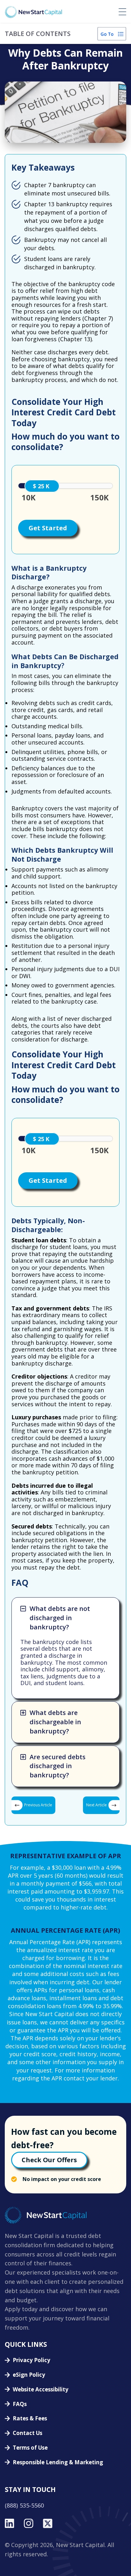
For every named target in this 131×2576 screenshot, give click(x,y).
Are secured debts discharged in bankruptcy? (58, 1766)
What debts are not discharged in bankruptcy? (60, 1618)
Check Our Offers (49, 2160)
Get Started (48, 528)
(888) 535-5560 (24, 2506)
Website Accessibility (41, 2390)
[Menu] (122, 12)
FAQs (20, 2404)
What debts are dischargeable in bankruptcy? (55, 1722)
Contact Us (28, 2433)
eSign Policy (29, 2375)
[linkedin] (10, 2523)
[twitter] (48, 2523)
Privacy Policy (31, 2360)
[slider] (42, 486)
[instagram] (29, 2523)
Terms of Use (30, 2448)
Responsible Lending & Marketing (58, 2463)
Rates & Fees (30, 2419)
